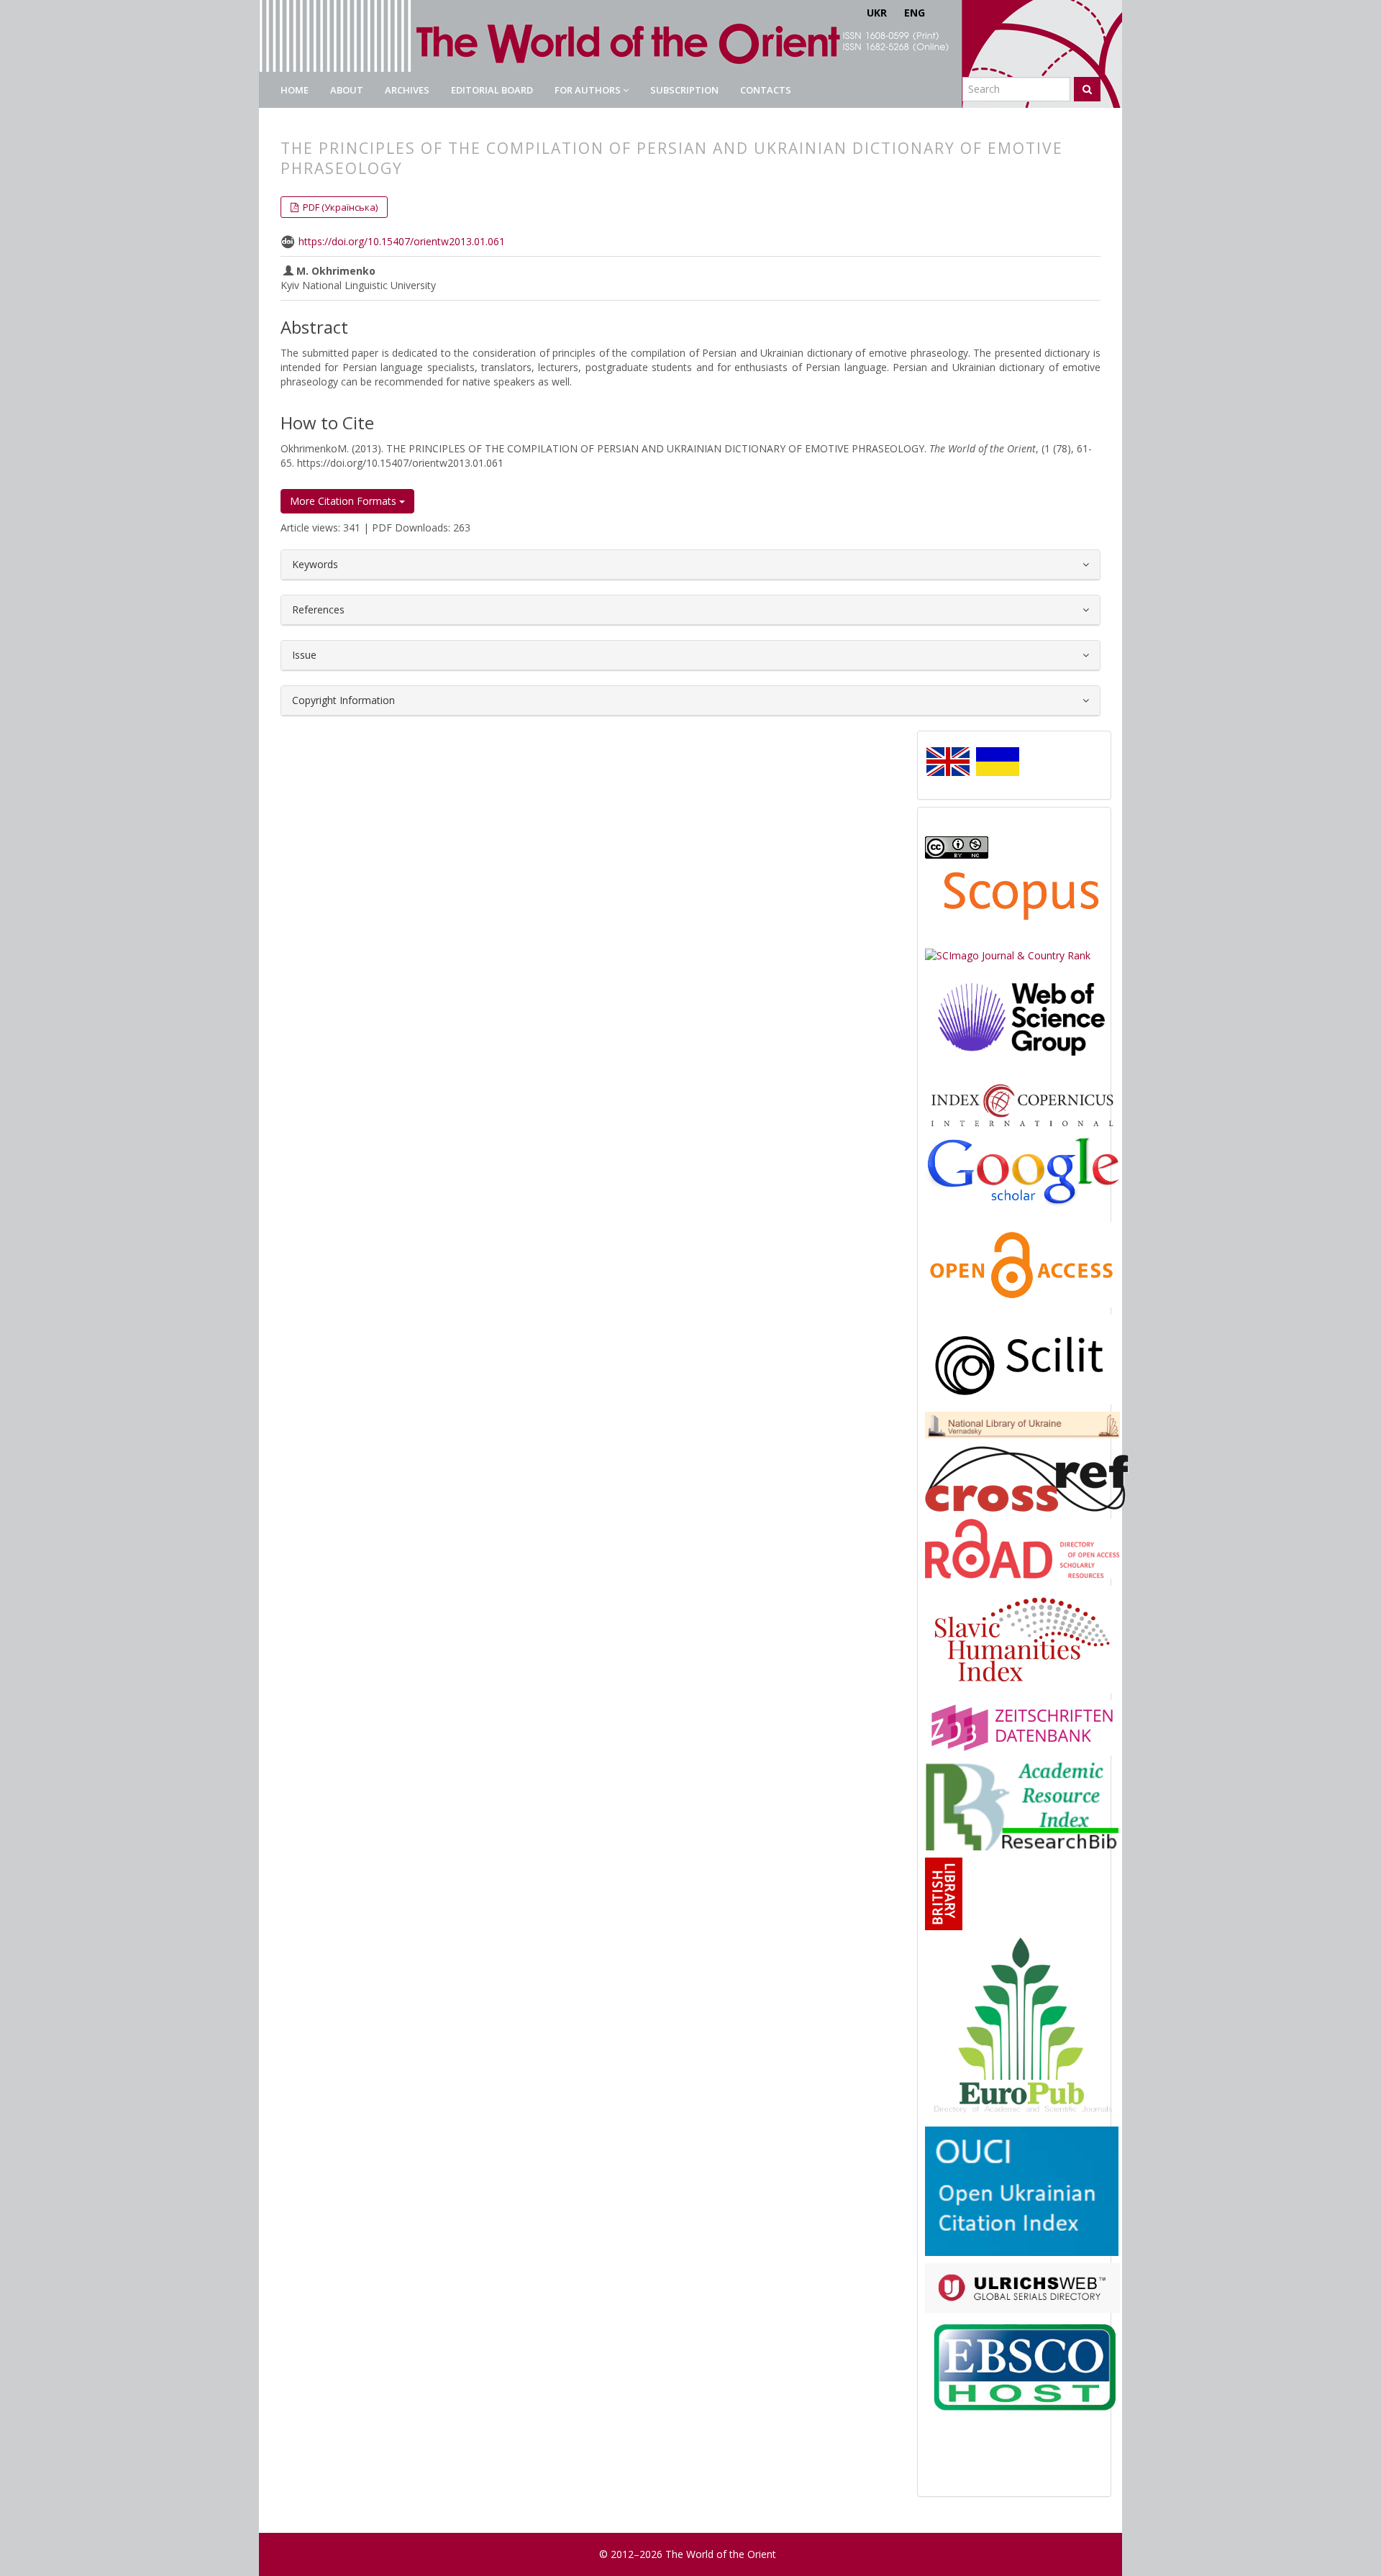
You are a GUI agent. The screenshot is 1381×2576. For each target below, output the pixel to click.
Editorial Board (492, 90)
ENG (915, 13)
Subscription (684, 90)
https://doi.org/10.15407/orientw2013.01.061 (402, 241)
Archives (407, 90)
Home (295, 90)
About (347, 90)
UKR (877, 13)
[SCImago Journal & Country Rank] (1008, 955)
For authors (589, 90)
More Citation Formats (345, 501)
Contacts (766, 90)
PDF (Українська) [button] (339, 207)
